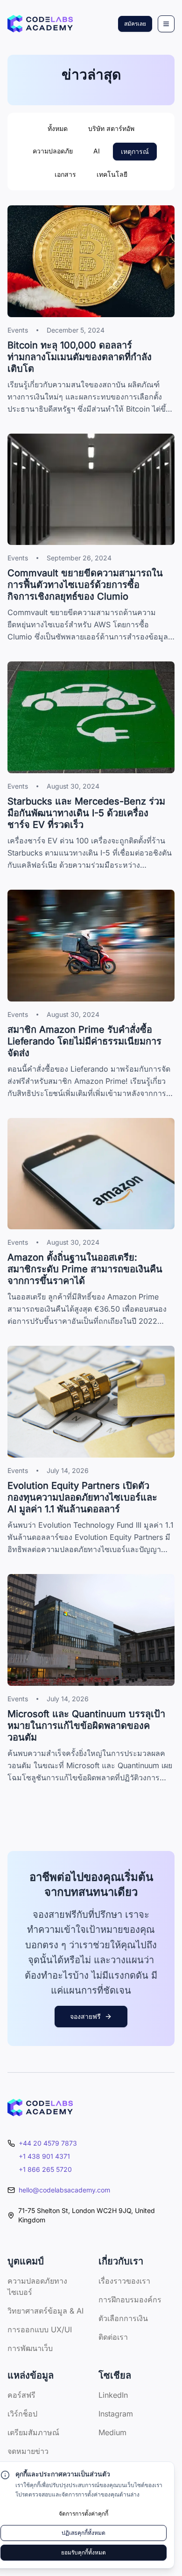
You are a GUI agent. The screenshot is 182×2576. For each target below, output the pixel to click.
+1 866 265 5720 (45, 2169)
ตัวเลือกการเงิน (123, 2318)
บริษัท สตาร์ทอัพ (111, 128)
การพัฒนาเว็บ (30, 2348)
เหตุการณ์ (135, 151)
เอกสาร (65, 174)
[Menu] (166, 24)
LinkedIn (113, 2395)
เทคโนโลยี (112, 174)
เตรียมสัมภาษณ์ (33, 2432)
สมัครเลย (135, 24)
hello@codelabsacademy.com (64, 2190)
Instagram (116, 2414)
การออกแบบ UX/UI (40, 2329)
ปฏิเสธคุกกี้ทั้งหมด (84, 2533)
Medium (112, 2432)
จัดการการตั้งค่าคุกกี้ (84, 2514)
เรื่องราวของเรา (124, 2281)
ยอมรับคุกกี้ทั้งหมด (84, 2552)
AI (97, 151)
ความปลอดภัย (53, 151)
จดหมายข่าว (28, 2451)
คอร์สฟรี (21, 2395)
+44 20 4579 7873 (48, 2143)
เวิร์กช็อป (22, 2414)
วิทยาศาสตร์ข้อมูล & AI (45, 2311)
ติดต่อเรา (113, 2337)
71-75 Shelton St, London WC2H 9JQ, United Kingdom (87, 2215)
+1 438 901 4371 (44, 2156)
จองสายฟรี (85, 2016)
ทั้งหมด (58, 128)
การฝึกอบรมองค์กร (130, 2300)
